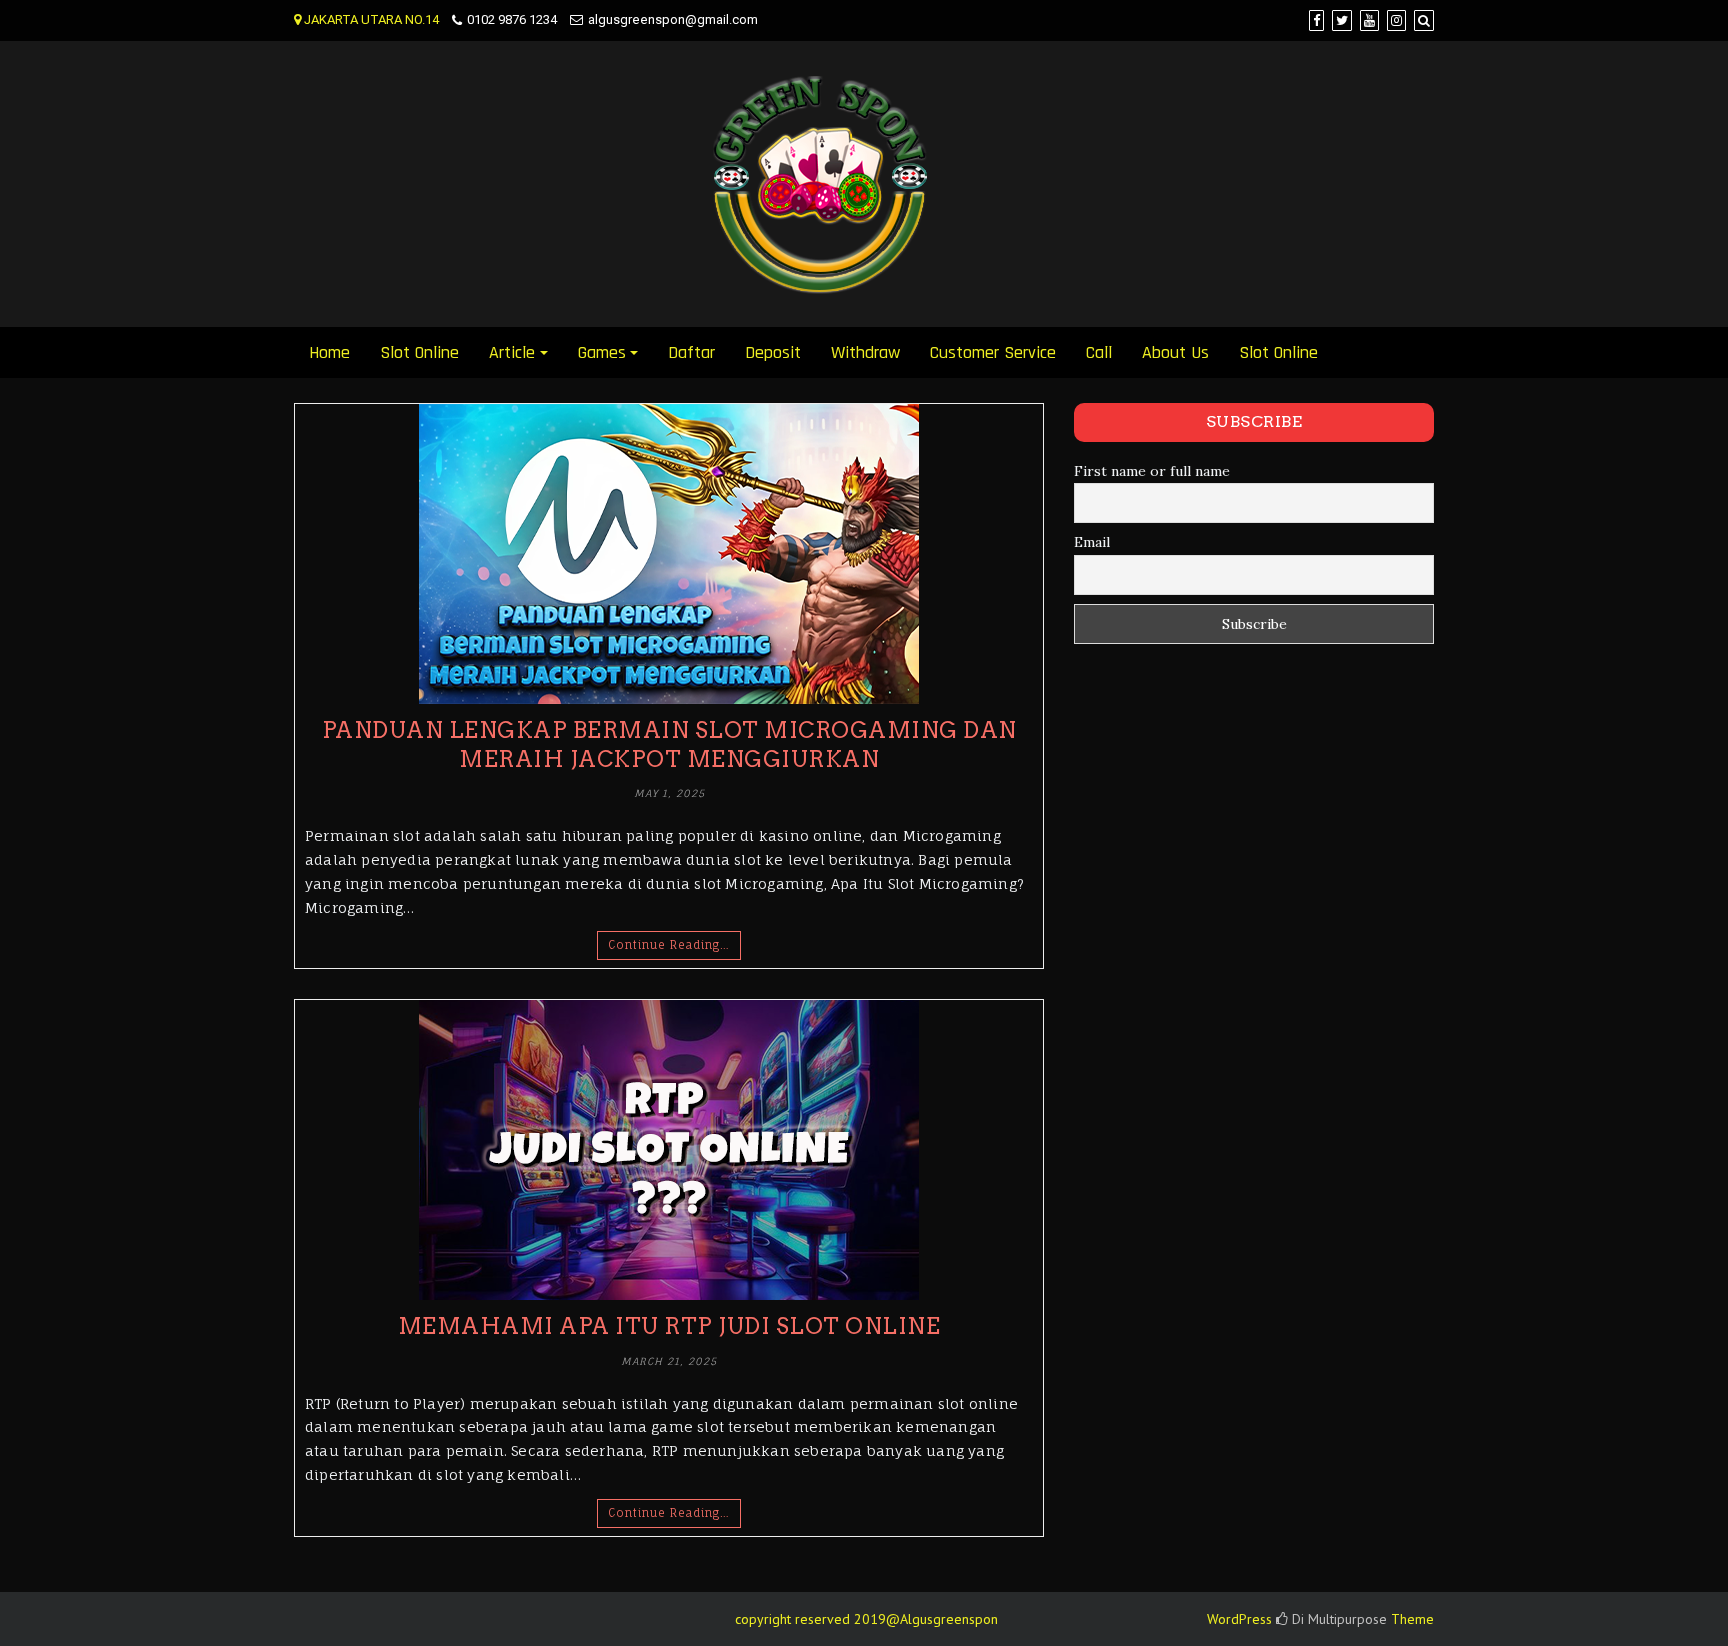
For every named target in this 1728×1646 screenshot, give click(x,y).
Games (602, 352)
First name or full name (1152, 471)
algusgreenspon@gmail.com (673, 19)
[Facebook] (1316, 20)
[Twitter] (1342, 20)
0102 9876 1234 (512, 19)
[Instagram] (1396, 20)
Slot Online (419, 352)
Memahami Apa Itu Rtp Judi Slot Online (669, 1326)
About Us (1175, 352)
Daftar (691, 352)
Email (1092, 542)
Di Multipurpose (1337, 1619)
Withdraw (865, 352)
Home (329, 352)
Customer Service (993, 352)
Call (1099, 352)
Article (512, 352)
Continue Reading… (669, 945)
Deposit (773, 352)
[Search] (1424, 20)
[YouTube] (1369, 20)
